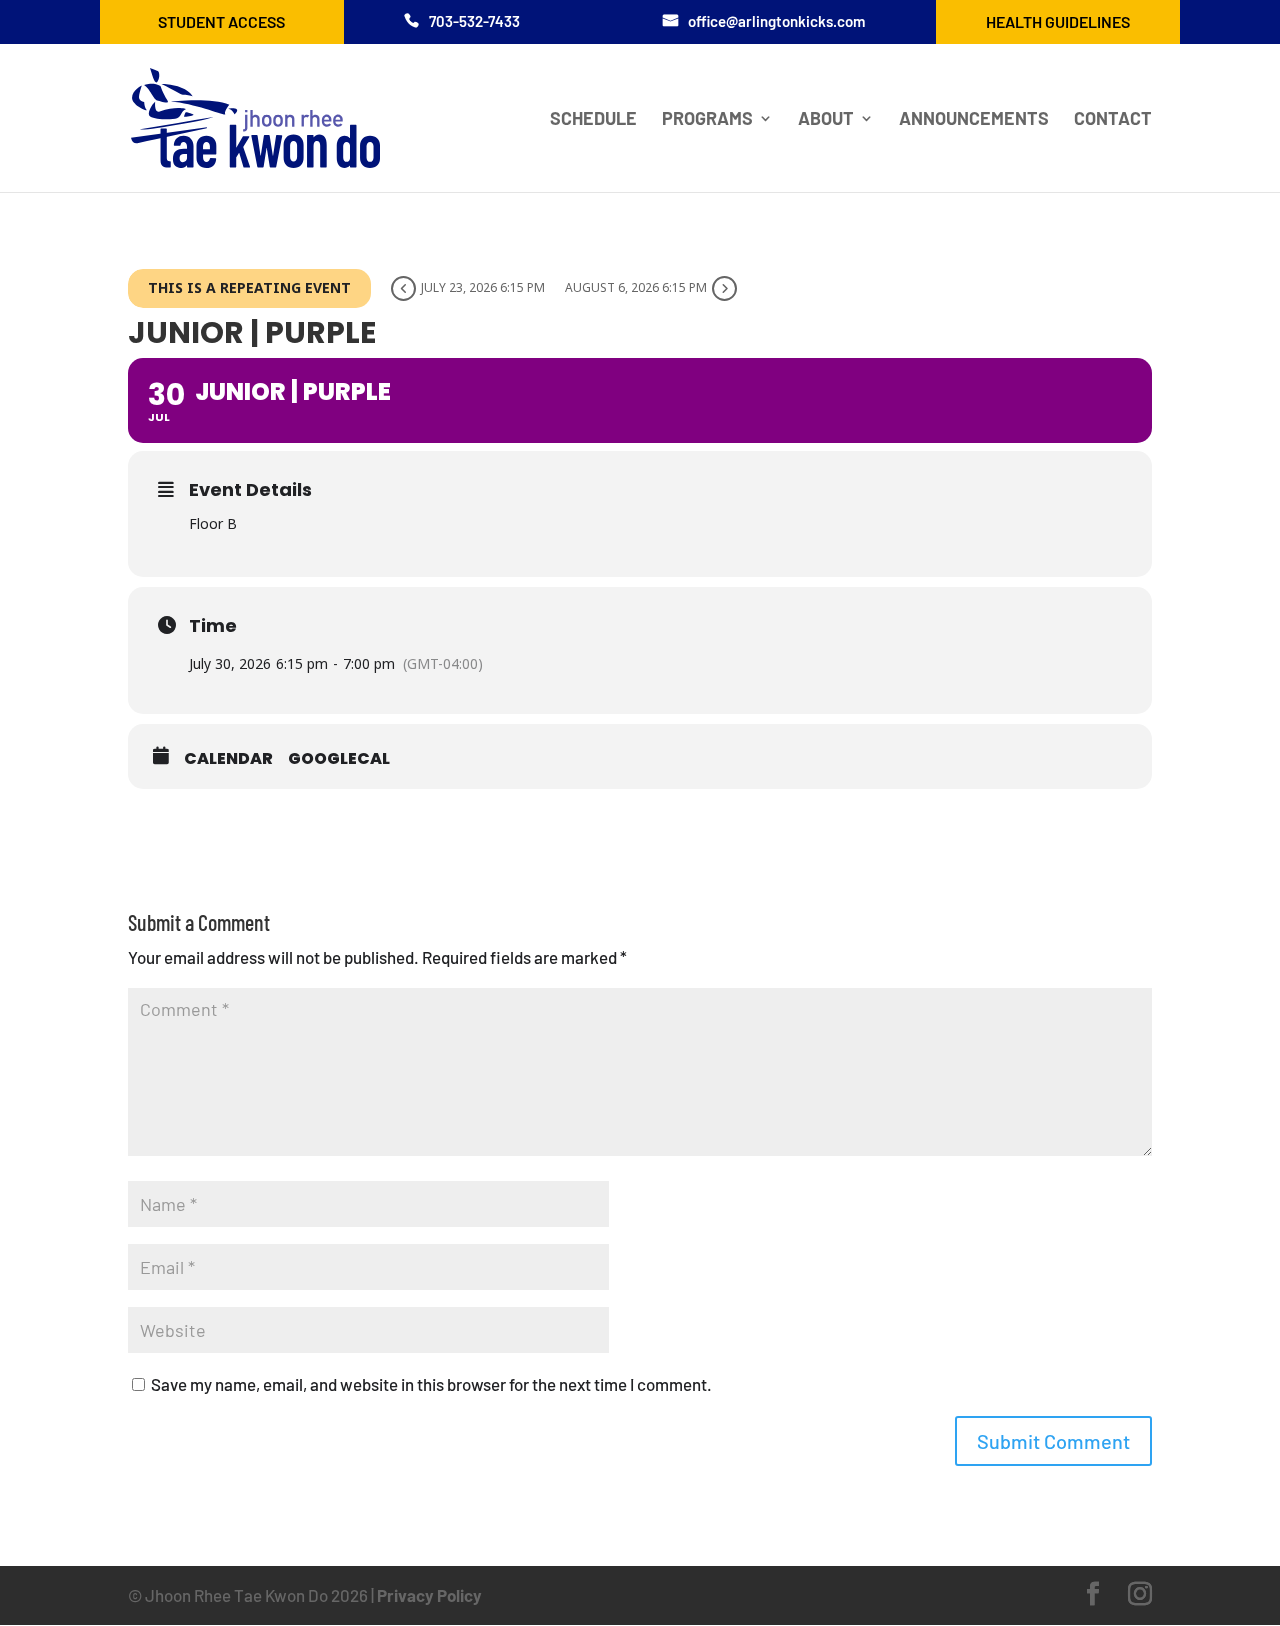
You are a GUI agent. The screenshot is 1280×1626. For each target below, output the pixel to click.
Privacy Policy (429, 1595)
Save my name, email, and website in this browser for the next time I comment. (431, 1384)
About (826, 120)
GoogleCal (339, 759)
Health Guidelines (1058, 21)
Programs (707, 120)
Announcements (974, 120)
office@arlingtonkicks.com (776, 21)
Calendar (228, 759)
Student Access (221, 21)
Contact (1113, 120)
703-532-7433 (474, 21)
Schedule (593, 120)
